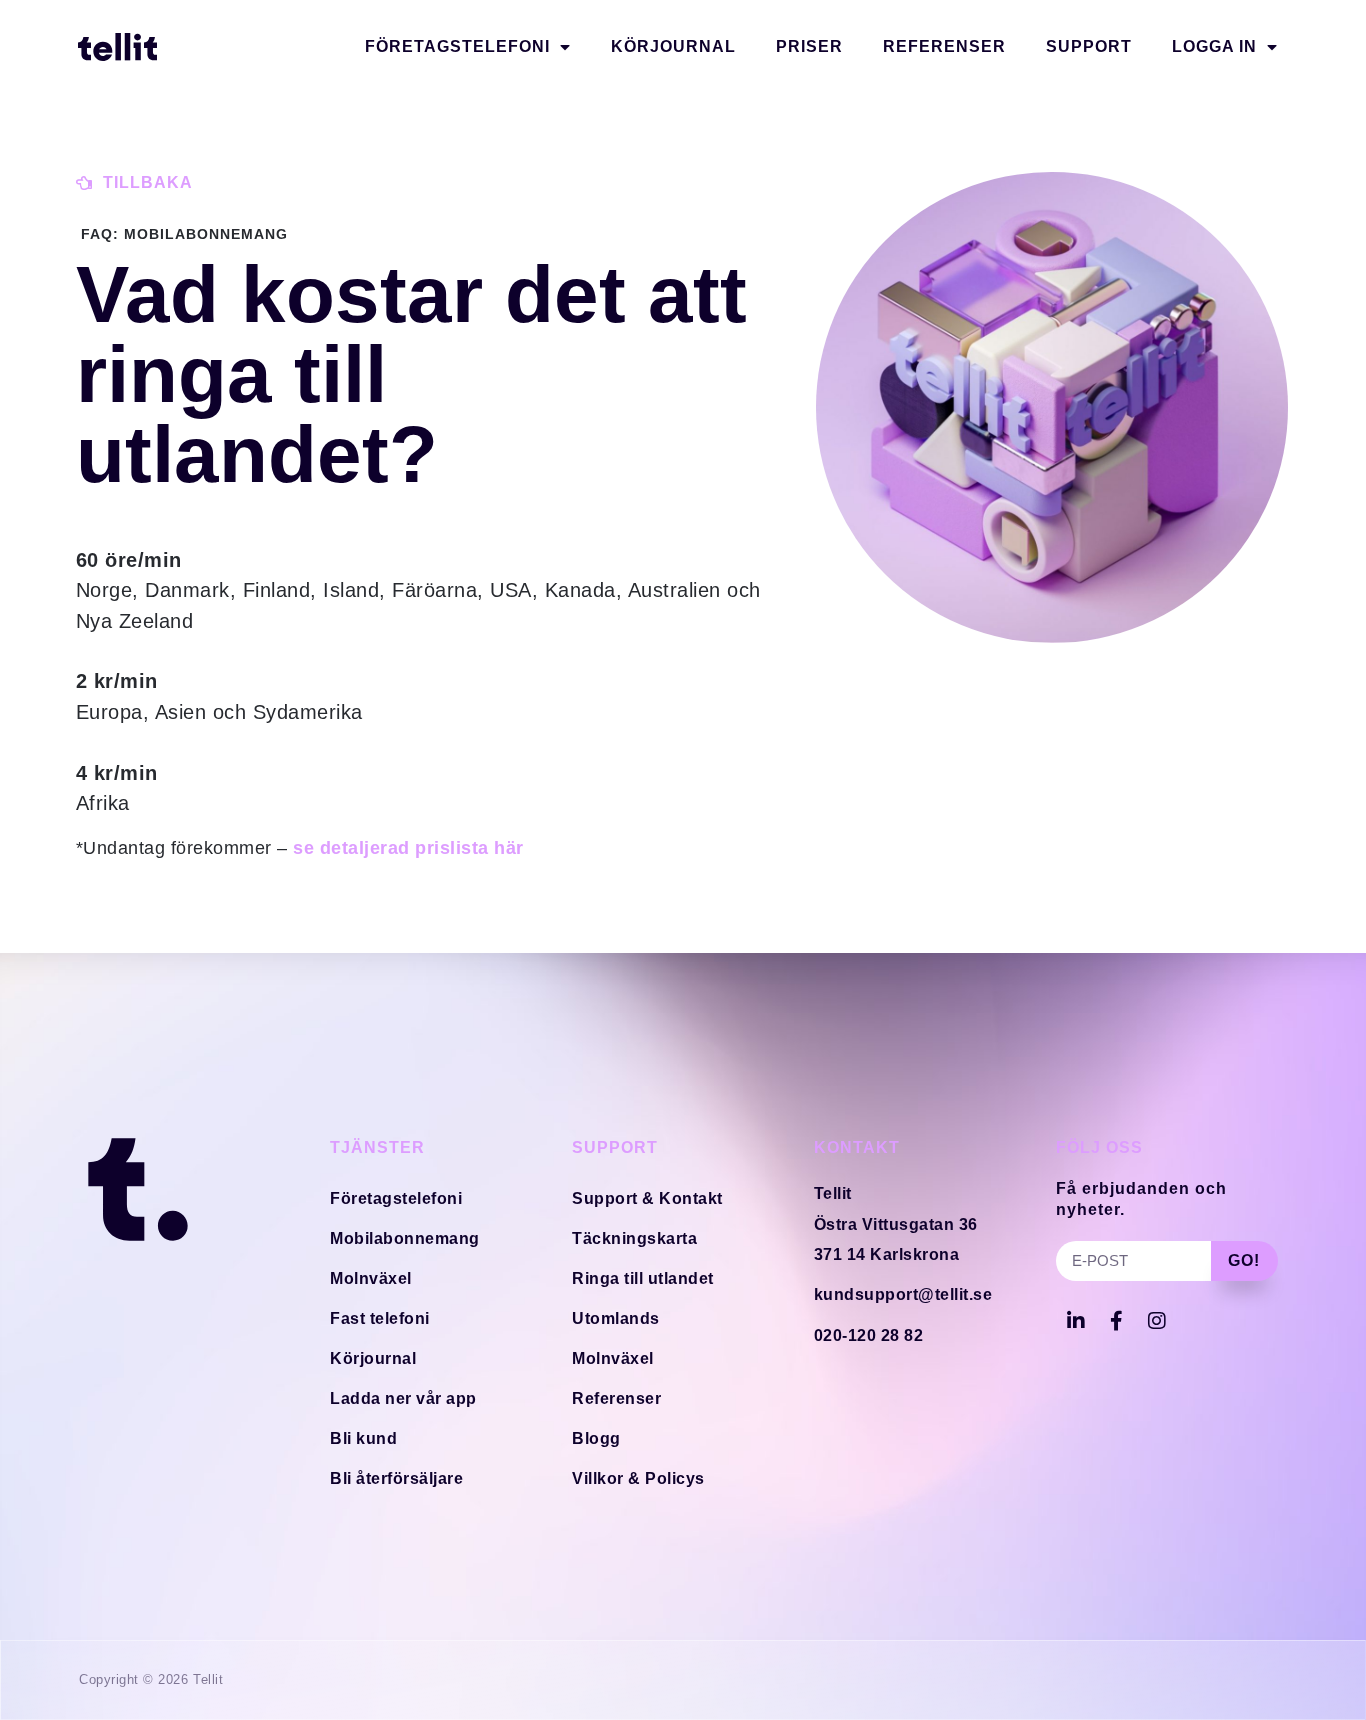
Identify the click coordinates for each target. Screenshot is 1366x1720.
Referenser (944, 46)
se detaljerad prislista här (408, 848)
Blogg (596, 1438)
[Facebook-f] (1116, 1321)
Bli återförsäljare (396, 1478)
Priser (809, 46)
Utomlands (616, 1318)
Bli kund (363, 1438)
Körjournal (673, 46)
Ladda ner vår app (403, 1398)
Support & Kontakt (647, 1198)
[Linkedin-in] (1076, 1321)
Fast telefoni (380, 1318)
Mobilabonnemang (405, 1238)
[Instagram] (1157, 1321)
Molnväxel (371, 1278)
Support (1089, 46)
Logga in (1214, 46)
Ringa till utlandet (643, 1278)
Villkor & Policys (638, 1478)
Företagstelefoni (457, 46)
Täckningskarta (634, 1238)
